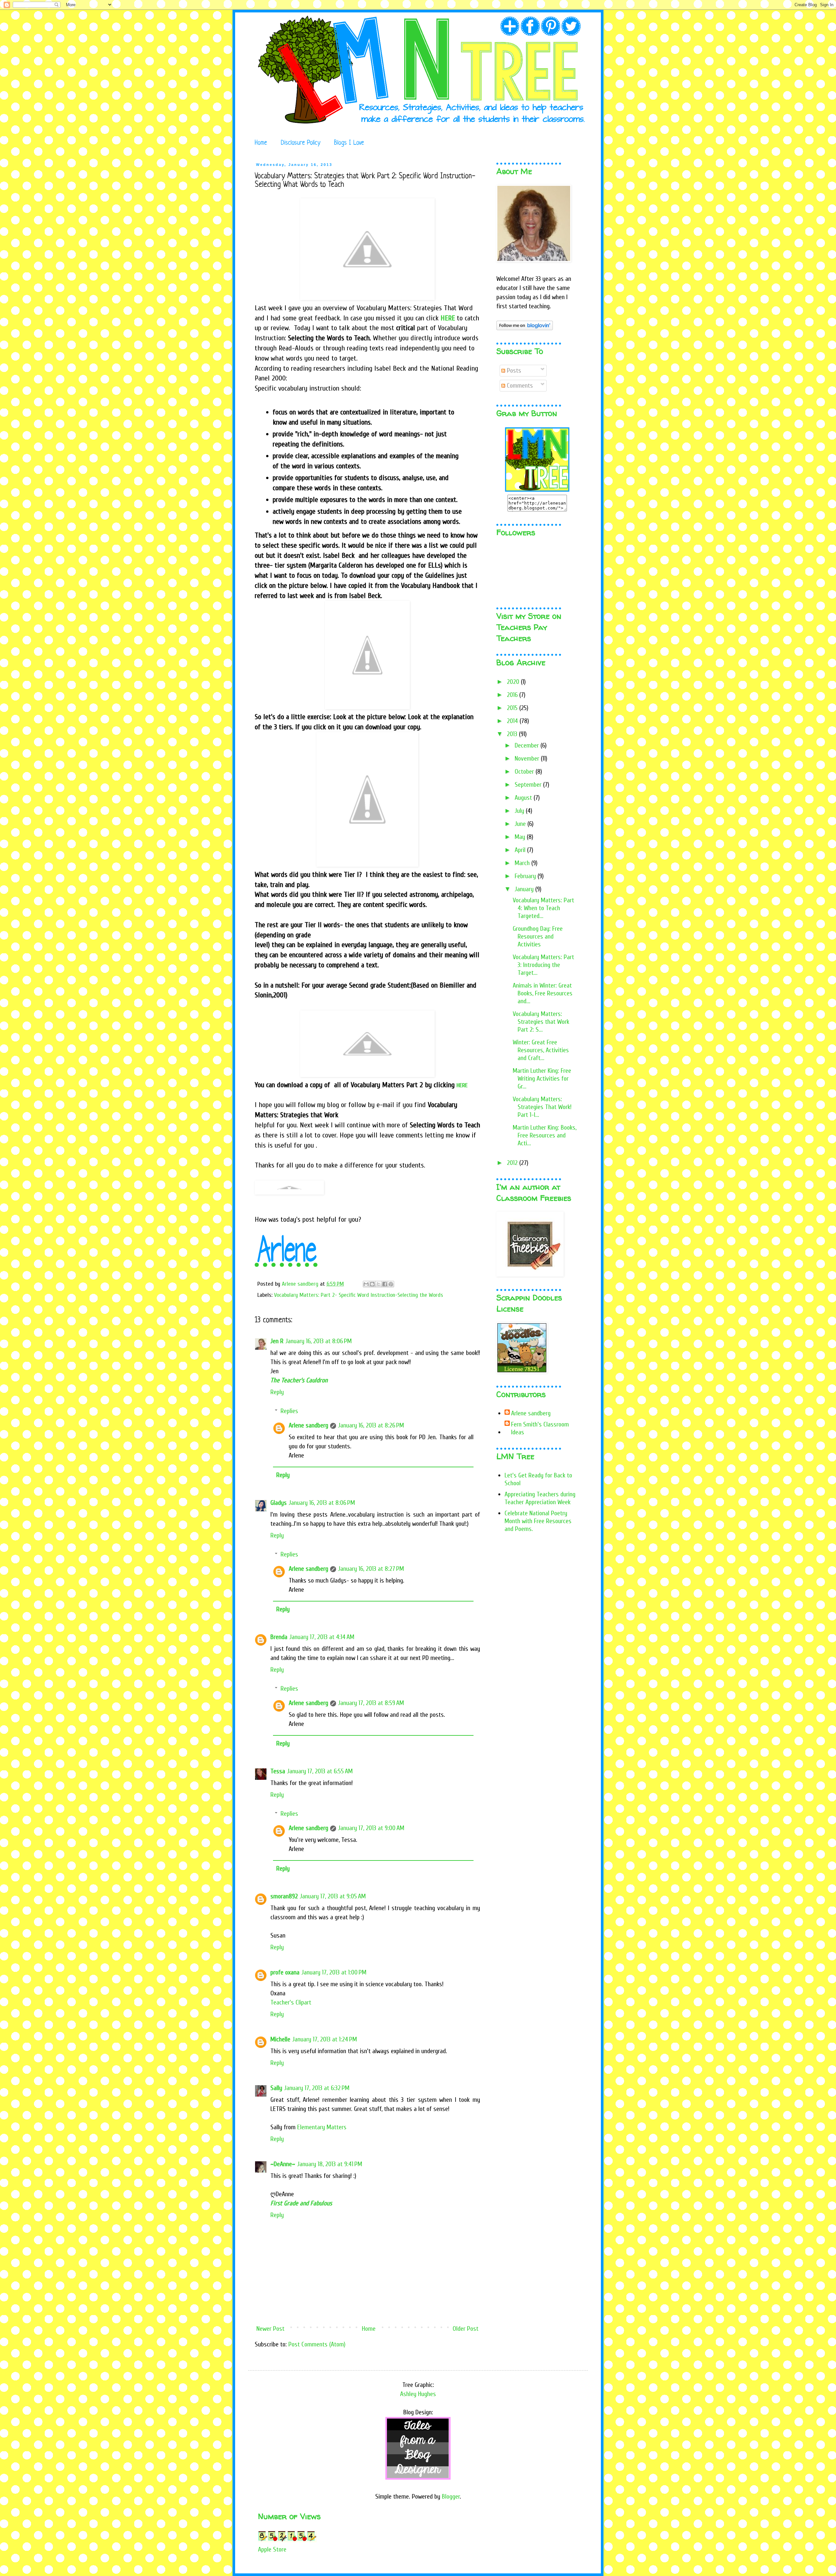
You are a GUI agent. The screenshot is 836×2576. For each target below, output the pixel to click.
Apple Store (272, 2549)
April (521, 850)
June (521, 824)
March (523, 863)
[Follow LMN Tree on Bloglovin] (525, 328)
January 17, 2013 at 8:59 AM (371, 1703)
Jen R (277, 1341)
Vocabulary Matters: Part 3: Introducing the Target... (543, 965)
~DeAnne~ (283, 2164)
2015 (513, 708)
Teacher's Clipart (291, 2002)
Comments (519, 386)
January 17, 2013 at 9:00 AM (371, 1828)
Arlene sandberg (308, 1425)
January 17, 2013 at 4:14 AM (322, 1637)
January (525, 889)
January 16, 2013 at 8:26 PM (371, 1425)
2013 (513, 734)
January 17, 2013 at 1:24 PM (325, 2039)
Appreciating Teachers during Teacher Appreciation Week (540, 1498)
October (525, 772)
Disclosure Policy (301, 143)
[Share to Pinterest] (391, 1284)
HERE (448, 318)
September (529, 785)
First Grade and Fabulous (301, 2203)
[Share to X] (378, 1284)
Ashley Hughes (418, 2394)
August (524, 798)
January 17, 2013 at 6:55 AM (320, 1771)
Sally (276, 2088)
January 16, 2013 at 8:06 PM (319, 1341)
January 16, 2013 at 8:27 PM (371, 1569)
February (526, 876)
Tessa (278, 1771)
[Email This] (366, 1284)
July (520, 811)
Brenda (279, 1637)
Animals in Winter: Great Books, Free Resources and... (543, 993)
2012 (513, 1163)
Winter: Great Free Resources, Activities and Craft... (541, 1050)
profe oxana (285, 1972)
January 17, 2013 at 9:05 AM (333, 1896)
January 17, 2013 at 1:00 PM (334, 1972)
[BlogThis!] (372, 1284)
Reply (277, 1392)
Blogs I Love (349, 143)
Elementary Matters (322, 2127)
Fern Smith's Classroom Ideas (540, 1428)
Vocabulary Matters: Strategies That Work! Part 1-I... (542, 1107)
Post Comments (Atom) (317, 2344)
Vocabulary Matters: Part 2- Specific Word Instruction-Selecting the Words (359, 1295)
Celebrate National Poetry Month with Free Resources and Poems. (538, 1521)
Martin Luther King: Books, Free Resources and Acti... (545, 1135)
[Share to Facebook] (385, 1284)
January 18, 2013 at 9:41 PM (330, 2164)
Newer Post (270, 2329)
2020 (514, 682)
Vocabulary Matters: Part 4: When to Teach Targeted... (543, 908)
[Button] (537, 490)
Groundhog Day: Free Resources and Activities (538, 936)
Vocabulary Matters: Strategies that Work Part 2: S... (541, 1022)
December (528, 745)
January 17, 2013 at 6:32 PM (317, 2088)
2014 (513, 721)
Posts (513, 370)
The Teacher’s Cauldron (299, 1380)
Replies (289, 1411)
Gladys (279, 1503)
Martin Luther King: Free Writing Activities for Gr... (542, 1079)
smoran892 (284, 1896)
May (521, 837)
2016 (513, 695)
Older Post (466, 2329)
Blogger (451, 2496)
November (528, 758)
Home (261, 143)
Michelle (280, 2039)
